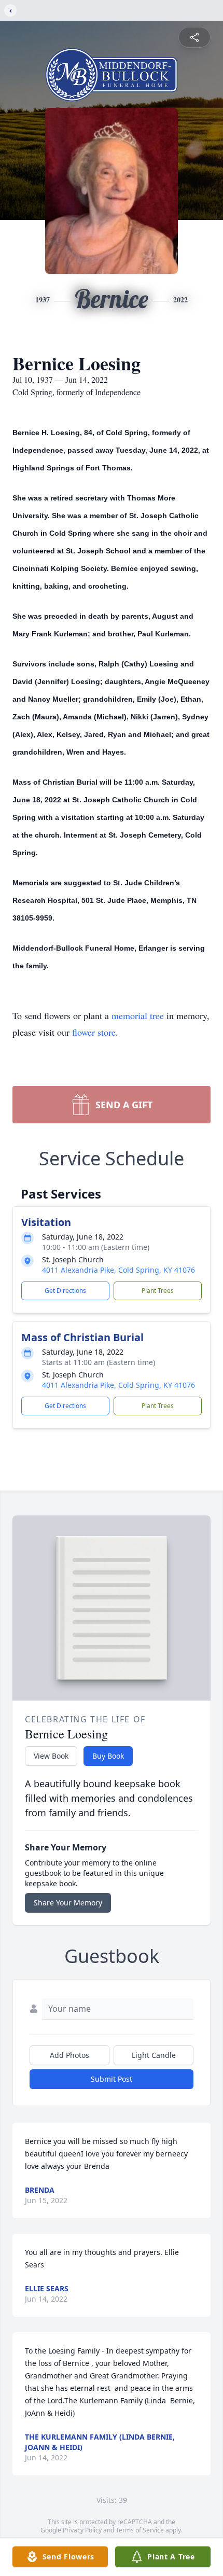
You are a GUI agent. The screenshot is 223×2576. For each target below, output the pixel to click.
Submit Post (112, 2079)
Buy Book (108, 1756)
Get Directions (65, 1291)
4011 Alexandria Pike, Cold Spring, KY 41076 (119, 1270)
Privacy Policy (82, 2530)
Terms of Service (140, 2530)
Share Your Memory (68, 1903)
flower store (94, 1032)
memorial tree (138, 1015)
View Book (51, 1756)
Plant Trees (158, 1291)
